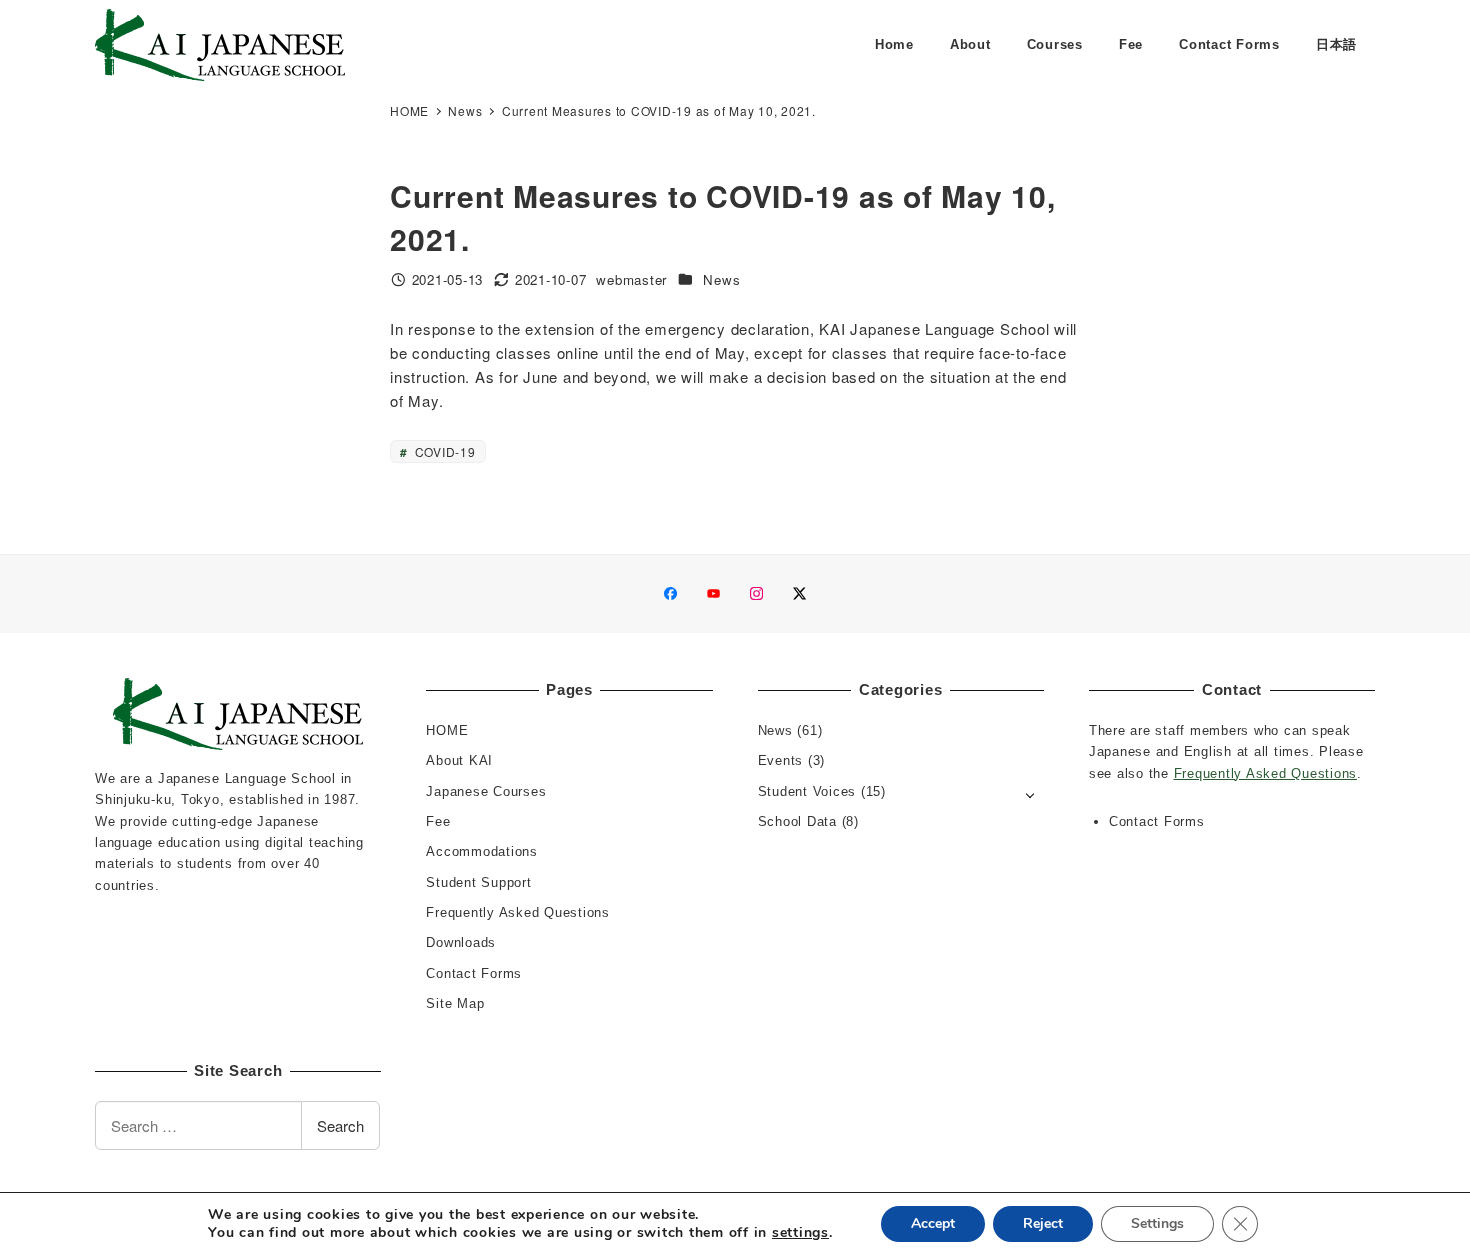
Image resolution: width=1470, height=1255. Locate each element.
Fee (438, 821)
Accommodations (482, 851)
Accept (933, 1223)
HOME (447, 730)
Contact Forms (474, 973)
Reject (1043, 1223)
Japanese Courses (486, 791)
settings (800, 1233)
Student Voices (807, 791)
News (721, 279)
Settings (1157, 1223)
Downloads (461, 942)
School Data (797, 821)
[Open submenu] (1030, 793)
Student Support (478, 882)
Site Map (455, 1003)
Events (781, 760)
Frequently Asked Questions (518, 912)
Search (340, 1125)
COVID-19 (443, 451)
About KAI (459, 760)
